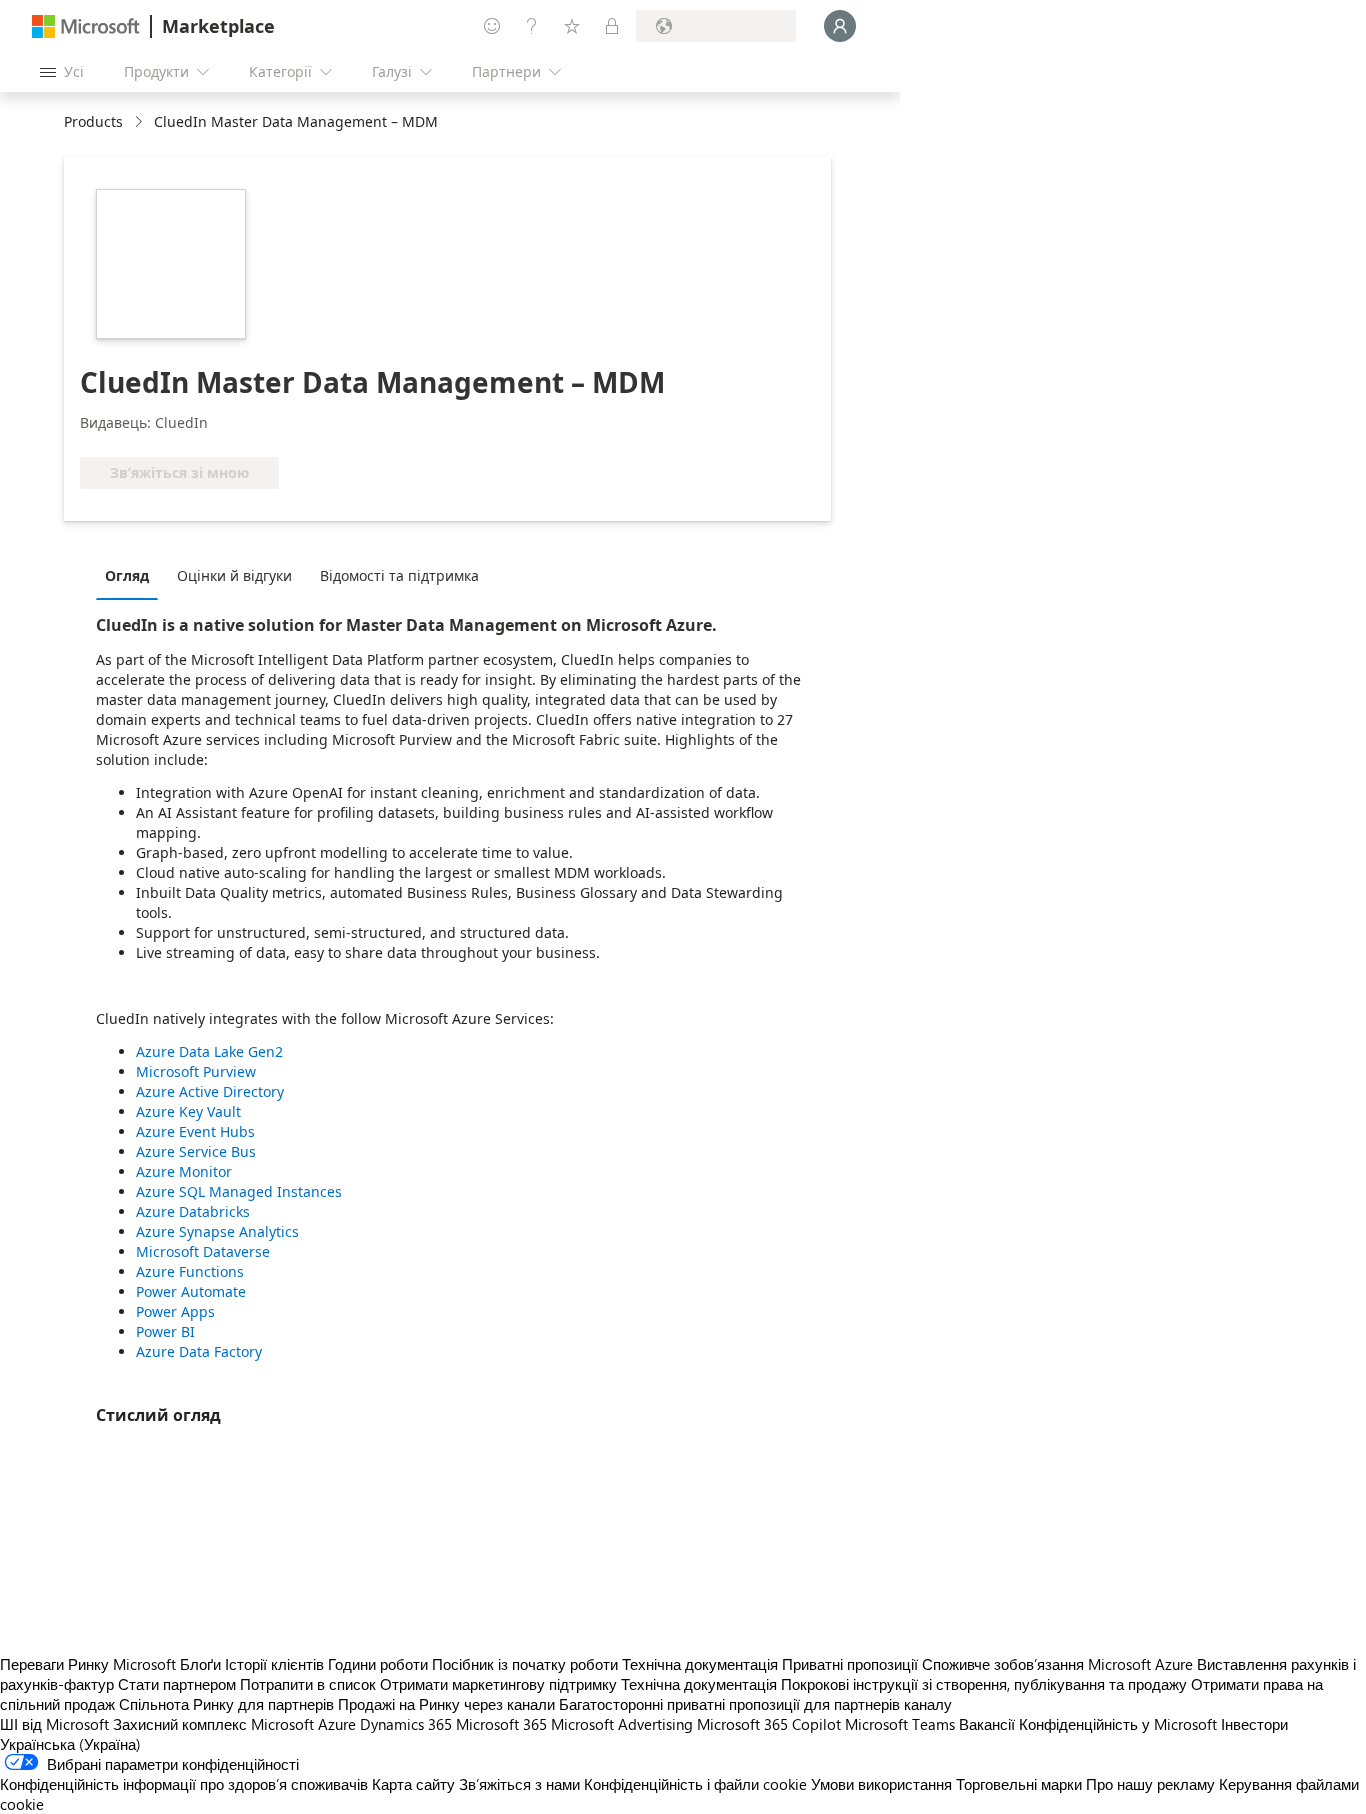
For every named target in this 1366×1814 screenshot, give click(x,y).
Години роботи (378, 1664)
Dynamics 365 (406, 1724)
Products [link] (93, 121)
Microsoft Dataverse (203, 1251)
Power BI (165, 1331)
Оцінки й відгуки (234, 575)
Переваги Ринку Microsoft (88, 1664)
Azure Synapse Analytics (217, 1231)
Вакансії (987, 1724)
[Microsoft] (86, 26)
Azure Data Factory (199, 1351)
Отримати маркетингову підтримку (498, 1684)
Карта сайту (413, 1784)
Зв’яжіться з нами (519, 1784)
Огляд (127, 575)
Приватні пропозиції (850, 1664)
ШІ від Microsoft (54, 1724)
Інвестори (1254, 1724)
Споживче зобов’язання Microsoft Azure (1059, 1664)
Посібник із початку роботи (525, 1664)
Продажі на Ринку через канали (446, 1704)
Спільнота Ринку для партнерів (226, 1704)
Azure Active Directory (210, 1091)
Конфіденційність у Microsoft (1118, 1724)
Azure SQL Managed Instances (239, 1191)
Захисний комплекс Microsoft (213, 1724)
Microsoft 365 (501, 1724)
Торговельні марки (1019, 1784)
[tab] (132, 575)
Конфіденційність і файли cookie (695, 1784)
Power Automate (191, 1291)
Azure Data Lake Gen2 (209, 1051)
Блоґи (200, 1664)
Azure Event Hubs (195, 1131)
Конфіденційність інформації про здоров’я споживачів (184, 1784)
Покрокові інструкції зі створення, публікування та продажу (984, 1684)
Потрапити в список (308, 1684)
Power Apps (175, 1311)
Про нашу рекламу (1150, 1784)
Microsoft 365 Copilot (769, 1724)
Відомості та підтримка (399, 575)
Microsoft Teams (900, 1724)
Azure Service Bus (196, 1151)
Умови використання (881, 1784)
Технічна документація (700, 1664)
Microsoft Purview (196, 1071)
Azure (337, 1724)
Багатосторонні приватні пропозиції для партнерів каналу (755, 1704)
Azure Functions (190, 1271)
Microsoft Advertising (622, 1724)
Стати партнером (177, 1684)
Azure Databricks (193, 1211)
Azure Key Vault (188, 1111)
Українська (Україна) (70, 1744)
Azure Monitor (184, 1171)
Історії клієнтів (274, 1664)
